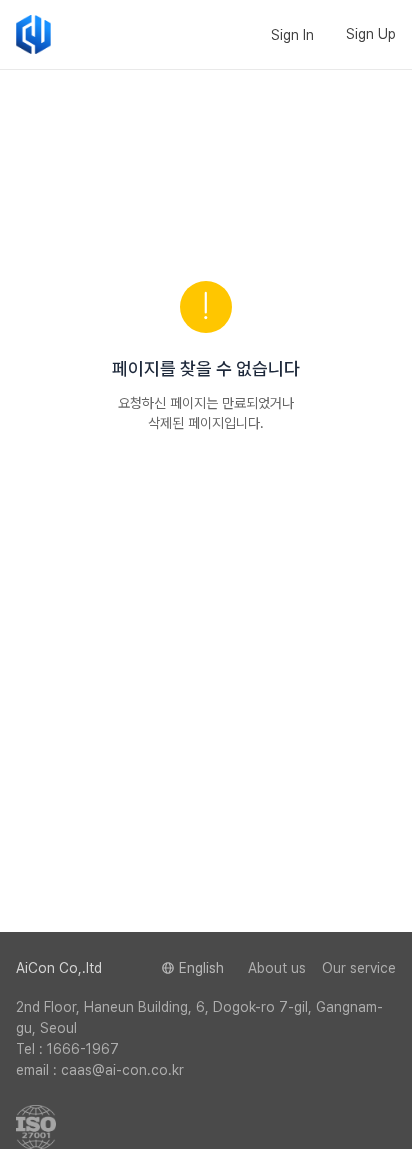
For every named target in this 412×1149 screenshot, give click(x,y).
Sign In (292, 35)
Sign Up (371, 34)
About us (277, 968)
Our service (359, 968)
